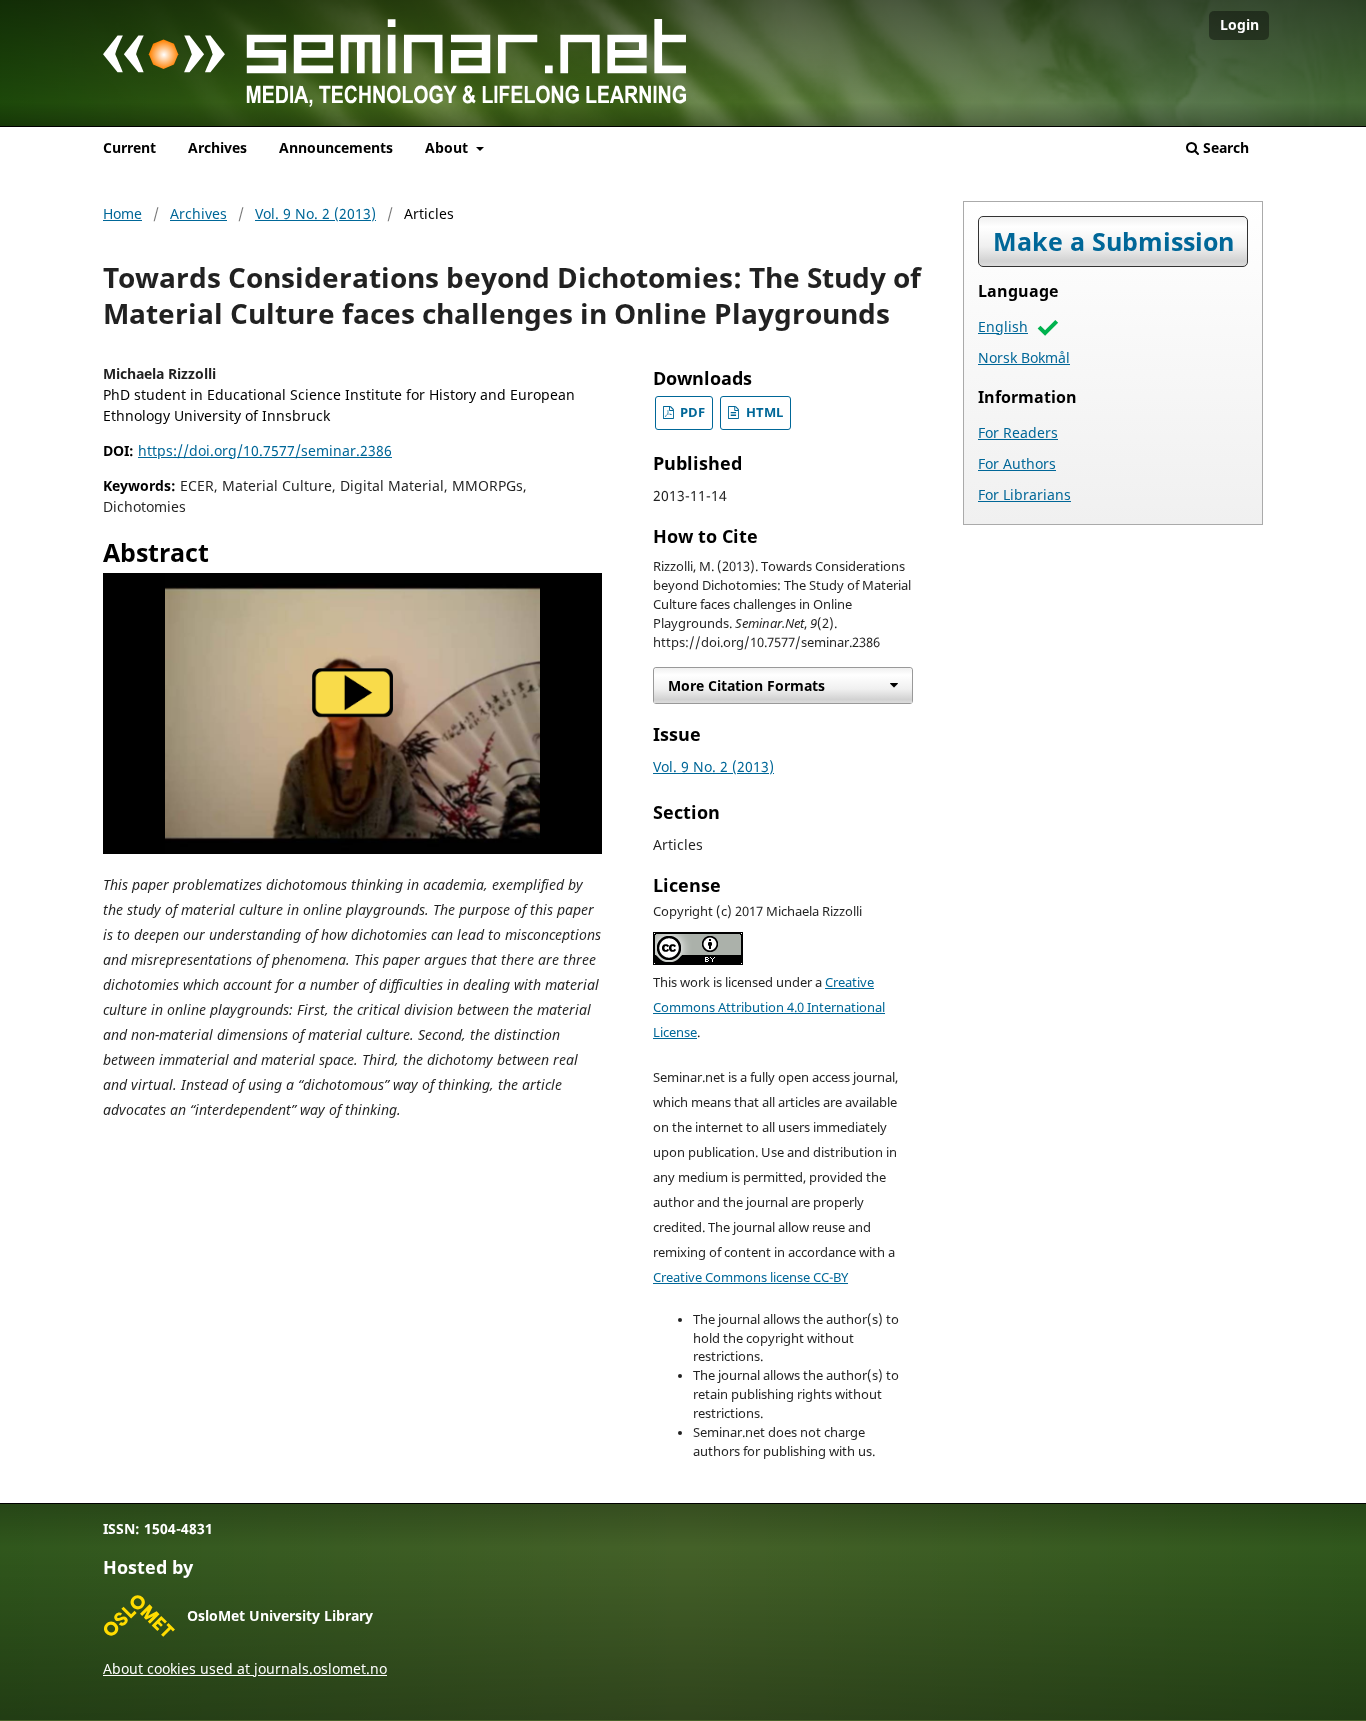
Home (122, 213)
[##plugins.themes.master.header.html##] (683, 70)
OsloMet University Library (280, 1615)
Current (129, 147)
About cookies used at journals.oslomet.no (245, 1668)
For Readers (1018, 432)
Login (1239, 24)
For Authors (1017, 463)
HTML (763, 412)
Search (1224, 147)
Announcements (336, 147)
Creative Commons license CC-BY (750, 1277)
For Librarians (1024, 494)
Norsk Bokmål (1024, 357)
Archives (217, 147)
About (448, 147)
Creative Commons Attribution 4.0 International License (769, 1007)
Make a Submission (1113, 241)
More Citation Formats (746, 685)
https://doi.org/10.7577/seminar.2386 (265, 450)
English (1003, 326)
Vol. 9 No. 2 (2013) (315, 213)
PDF (691, 412)
